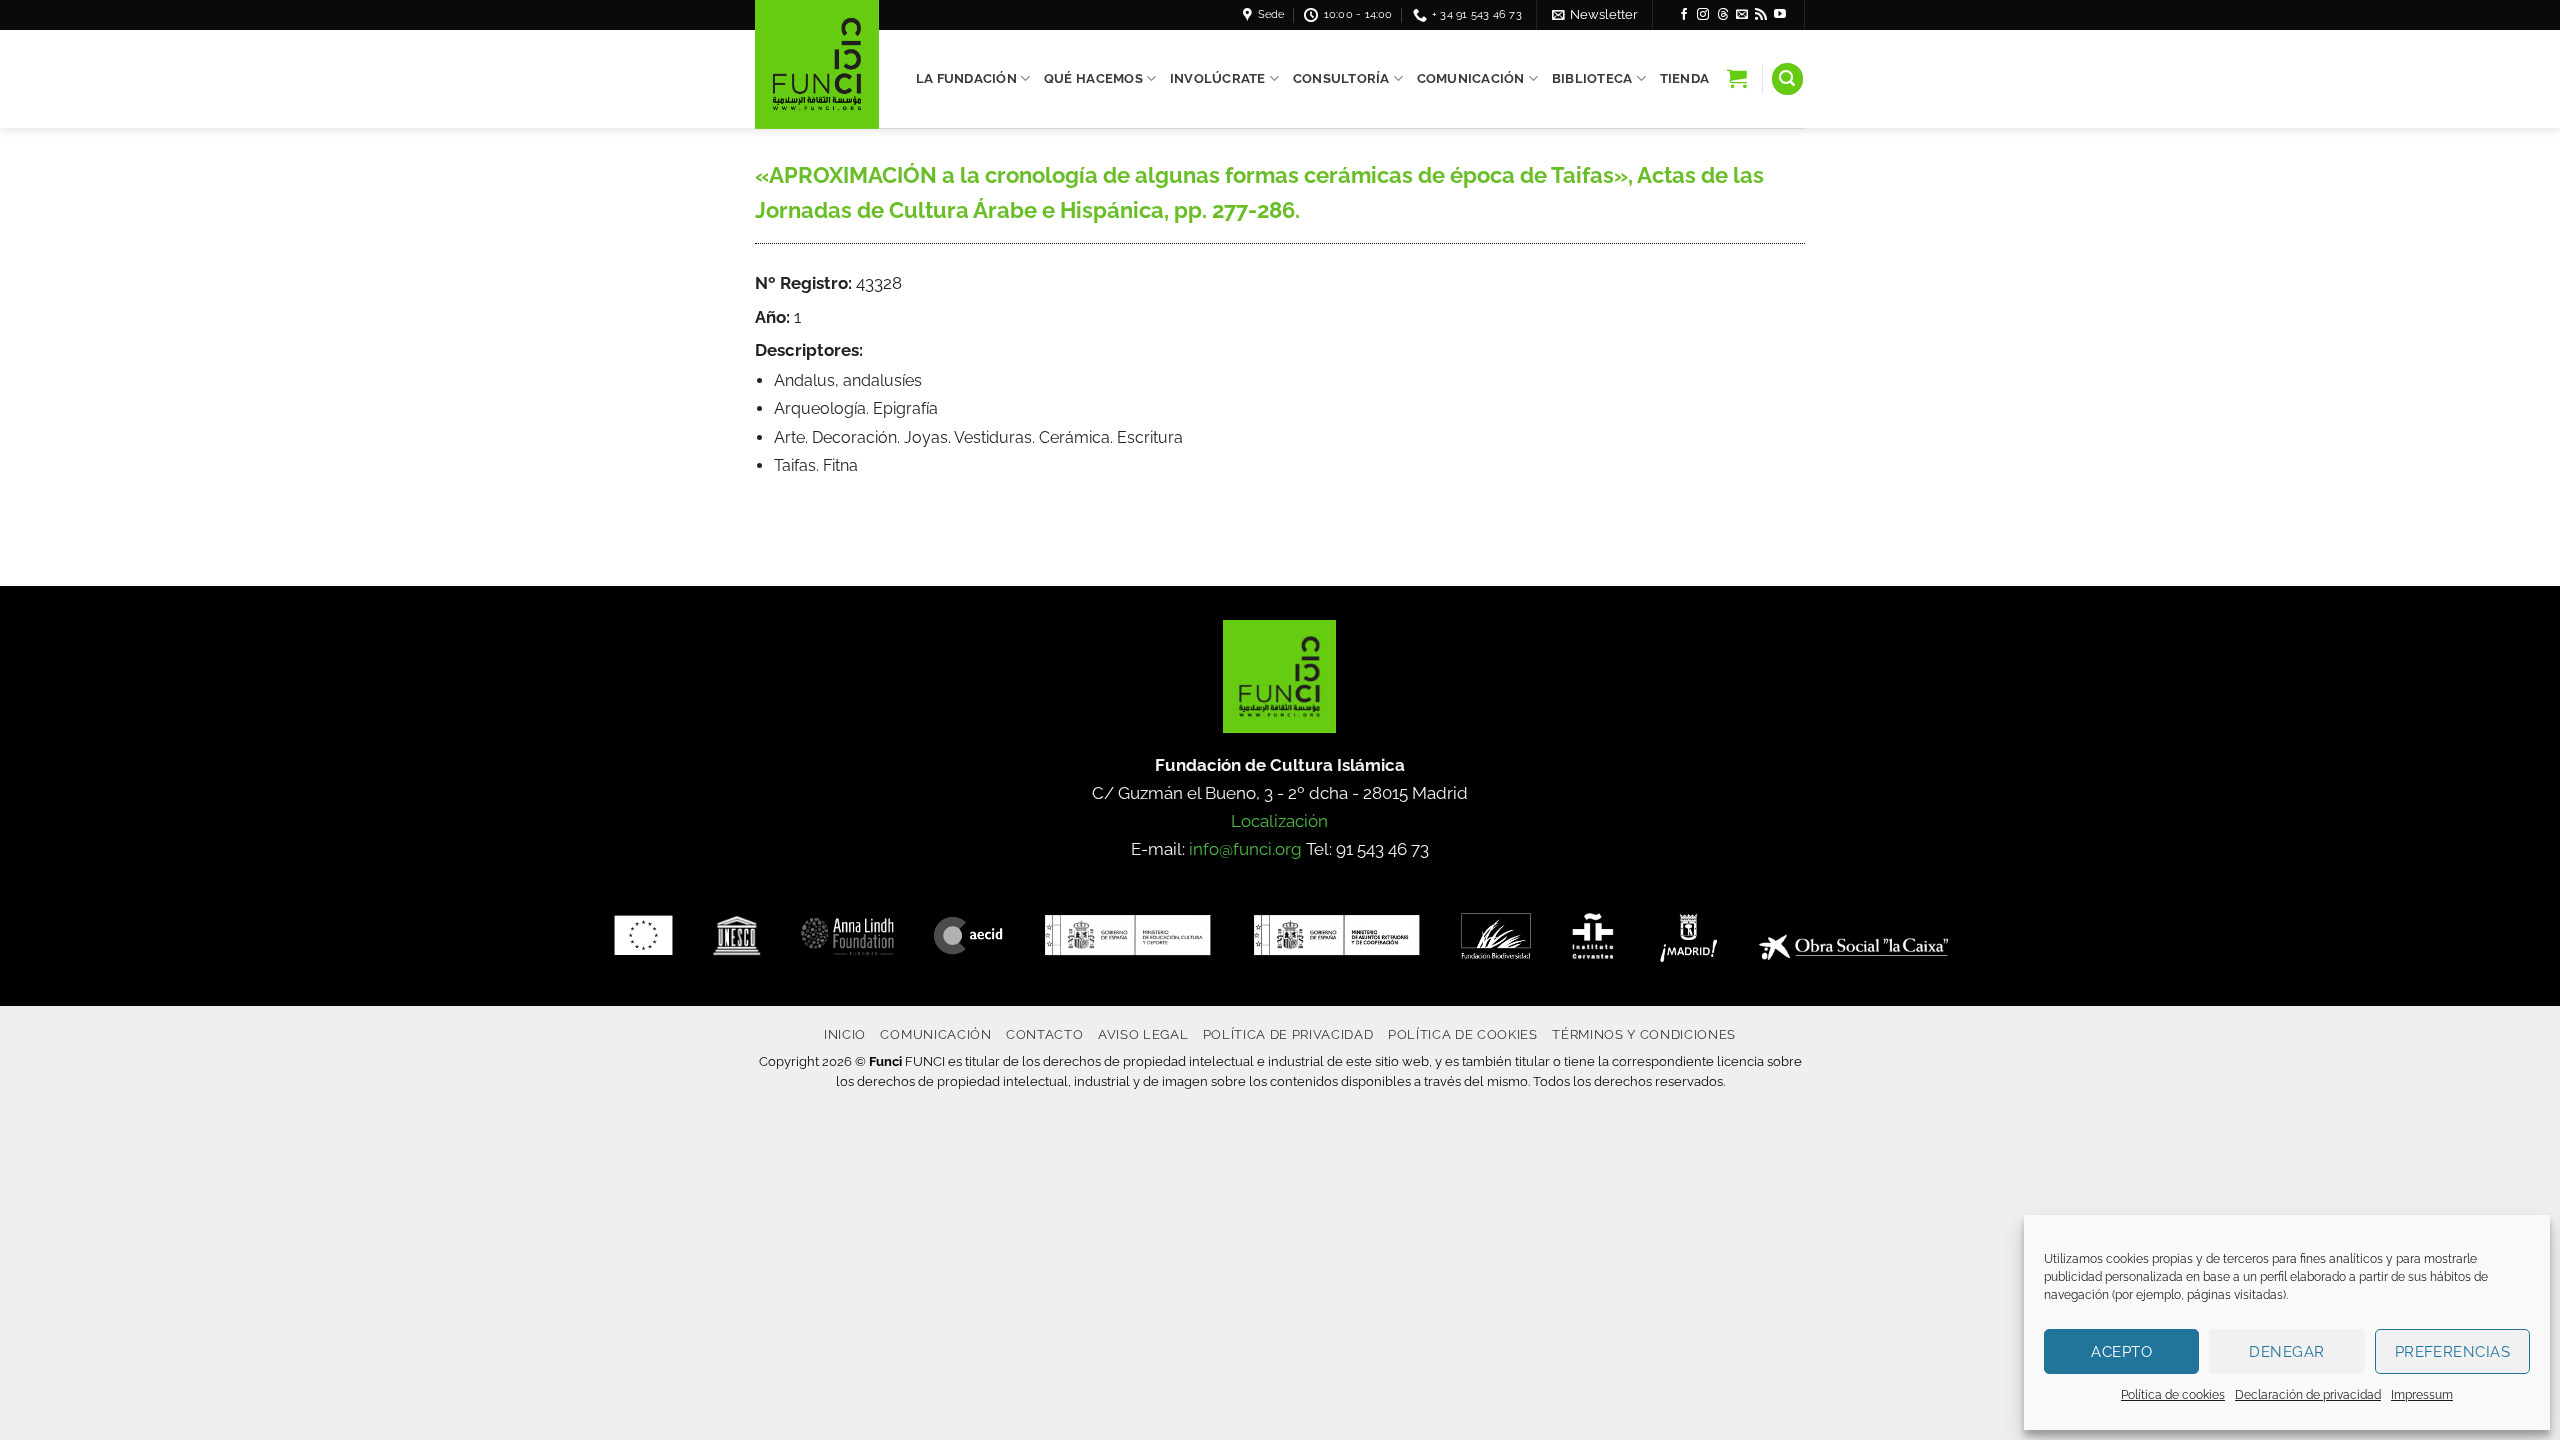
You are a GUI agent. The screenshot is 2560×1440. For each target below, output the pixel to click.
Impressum (2422, 1395)
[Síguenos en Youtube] (1780, 15)
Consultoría (1341, 78)
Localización (1279, 821)
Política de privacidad (1288, 1034)
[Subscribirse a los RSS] (1761, 15)
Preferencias (2452, 1352)
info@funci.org (1245, 849)
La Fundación (966, 78)
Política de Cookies (1463, 1034)
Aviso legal (1143, 1034)
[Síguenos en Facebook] (1684, 15)
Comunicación (1471, 78)
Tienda (1685, 78)
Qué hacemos (1093, 78)
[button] (1595, 14)
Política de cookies (2173, 1395)
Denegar (2286, 1352)
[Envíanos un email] (1742, 15)
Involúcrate (1218, 78)
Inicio (845, 1034)
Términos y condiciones (1644, 1034)
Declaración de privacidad (2308, 1395)
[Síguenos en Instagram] (1703, 15)
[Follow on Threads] (1723, 15)
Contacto (1044, 1034)
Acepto (2121, 1352)
